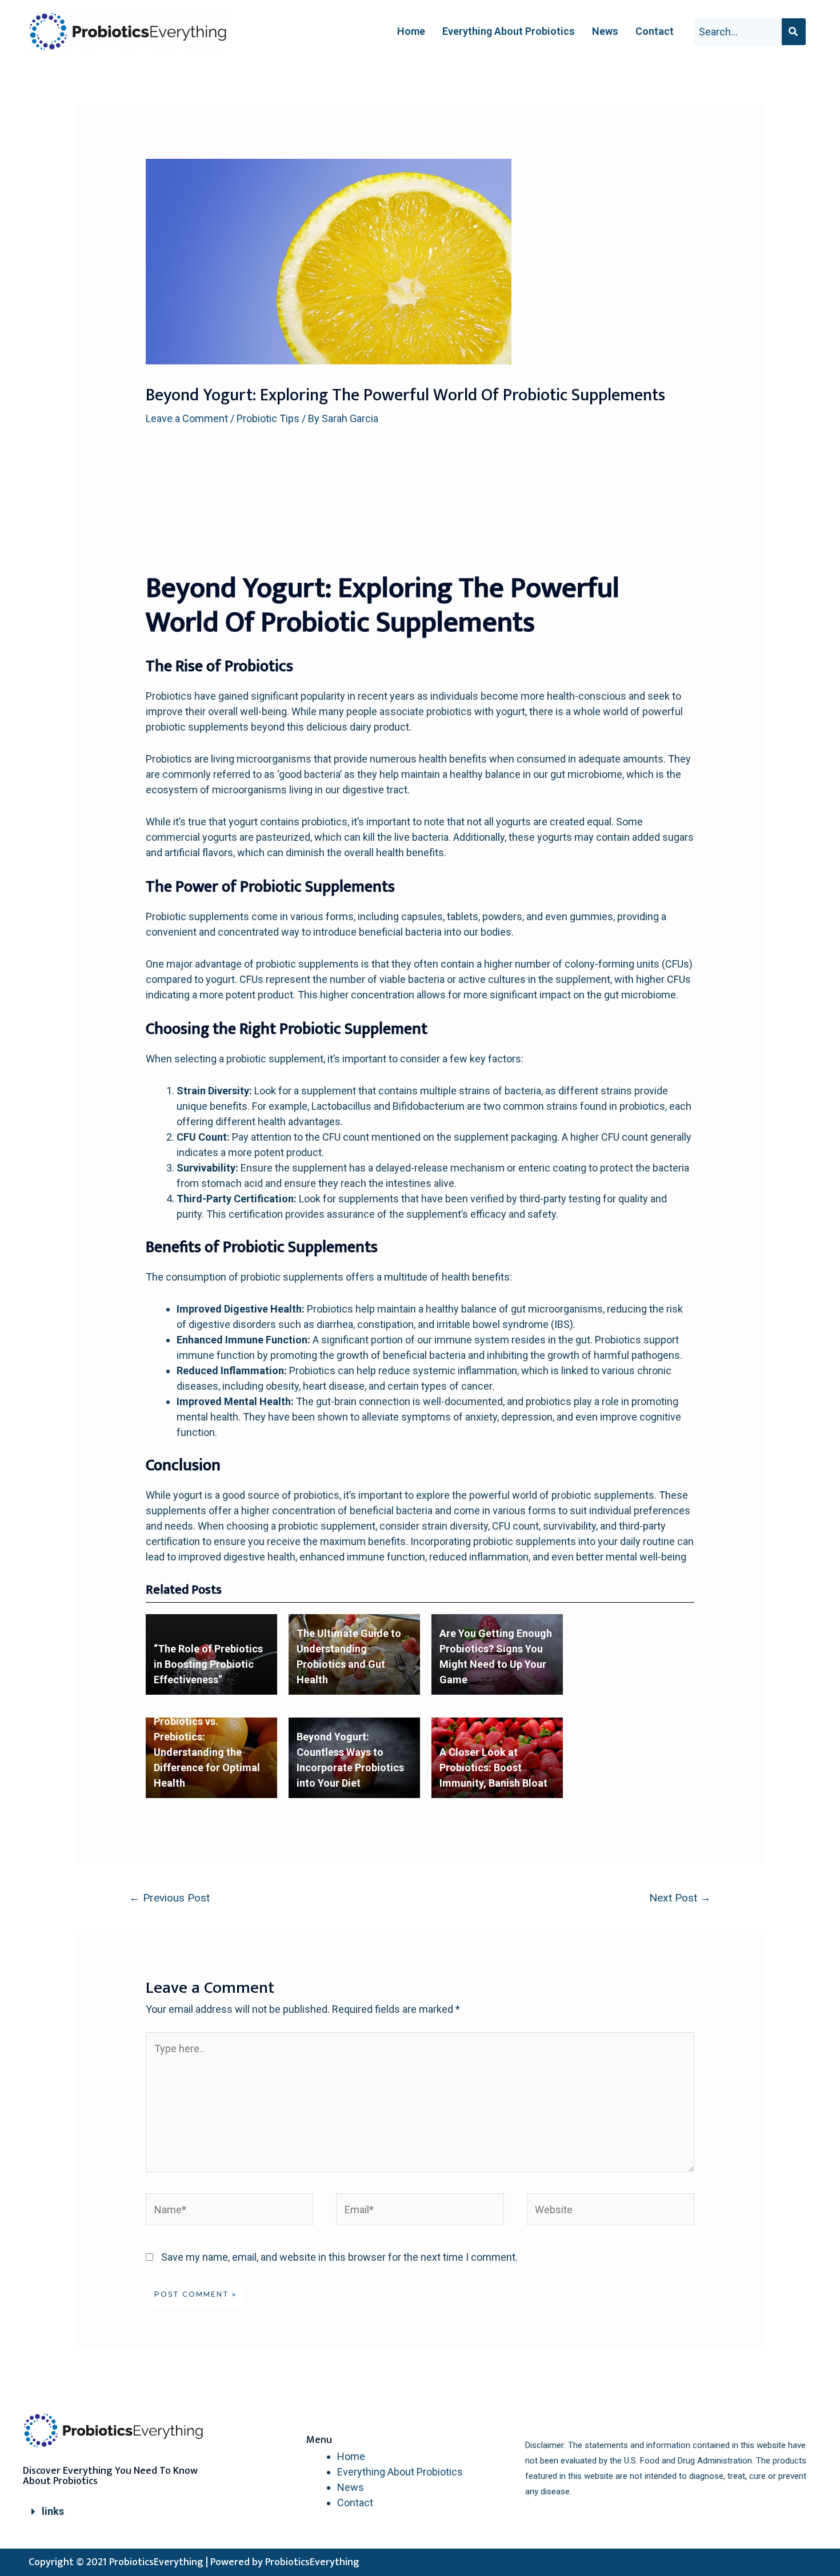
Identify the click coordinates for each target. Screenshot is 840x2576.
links (53, 2511)
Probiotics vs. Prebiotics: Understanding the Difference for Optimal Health (207, 1752)
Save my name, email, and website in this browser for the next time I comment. (339, 2257)
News (605, 31)
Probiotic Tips (268, 418)
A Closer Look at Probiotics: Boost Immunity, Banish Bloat (493, 1768)
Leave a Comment (187, 418)
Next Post (680, 1898)
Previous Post (169, 1898)
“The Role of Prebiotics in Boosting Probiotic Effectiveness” (208, 1664)
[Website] (611, 2211)
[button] (122, 2512)
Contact (655, 31)
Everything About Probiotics (509, 31)
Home (411, 31)
